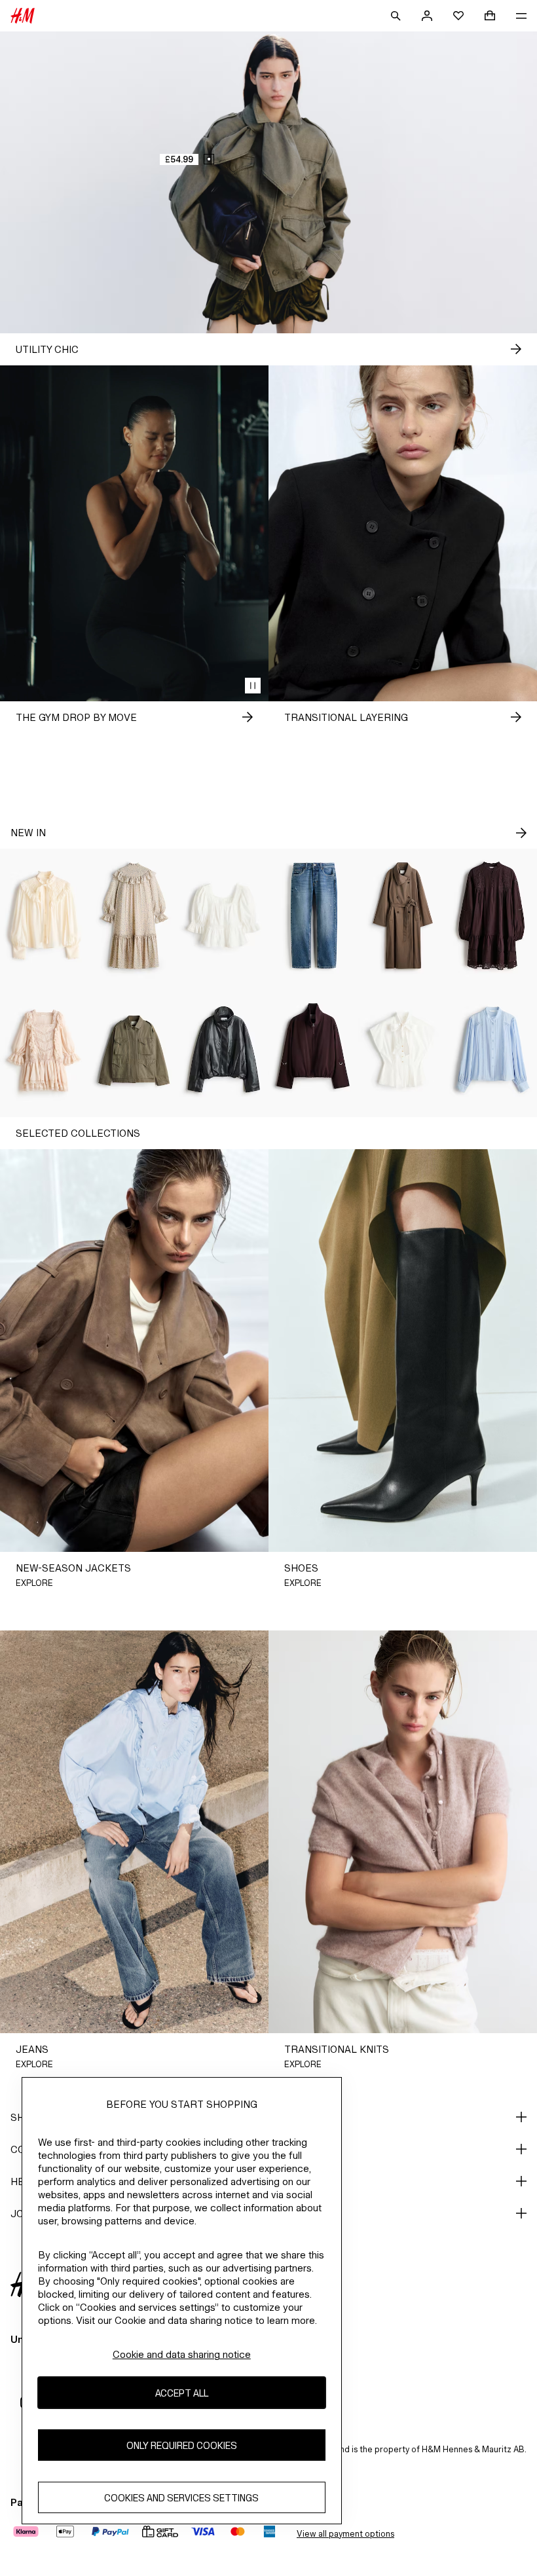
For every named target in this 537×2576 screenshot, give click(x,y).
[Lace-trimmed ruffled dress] (45, 1050)
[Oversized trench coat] (403, 916)
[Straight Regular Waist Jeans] (313, 916)
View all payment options (345, 2534)
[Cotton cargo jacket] (135, 1050)
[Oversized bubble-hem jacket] (224, 1050)
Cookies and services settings (181, 2498)
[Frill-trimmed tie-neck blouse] (45, 916)
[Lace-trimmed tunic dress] (492, 916)
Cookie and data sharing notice (182, 2354)
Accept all (182, 2393)
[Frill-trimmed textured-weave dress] (135, 916)
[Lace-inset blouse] (492, 1050)
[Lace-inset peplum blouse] (224, 916)
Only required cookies (182, 2445)
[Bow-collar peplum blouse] (403, 1050)
